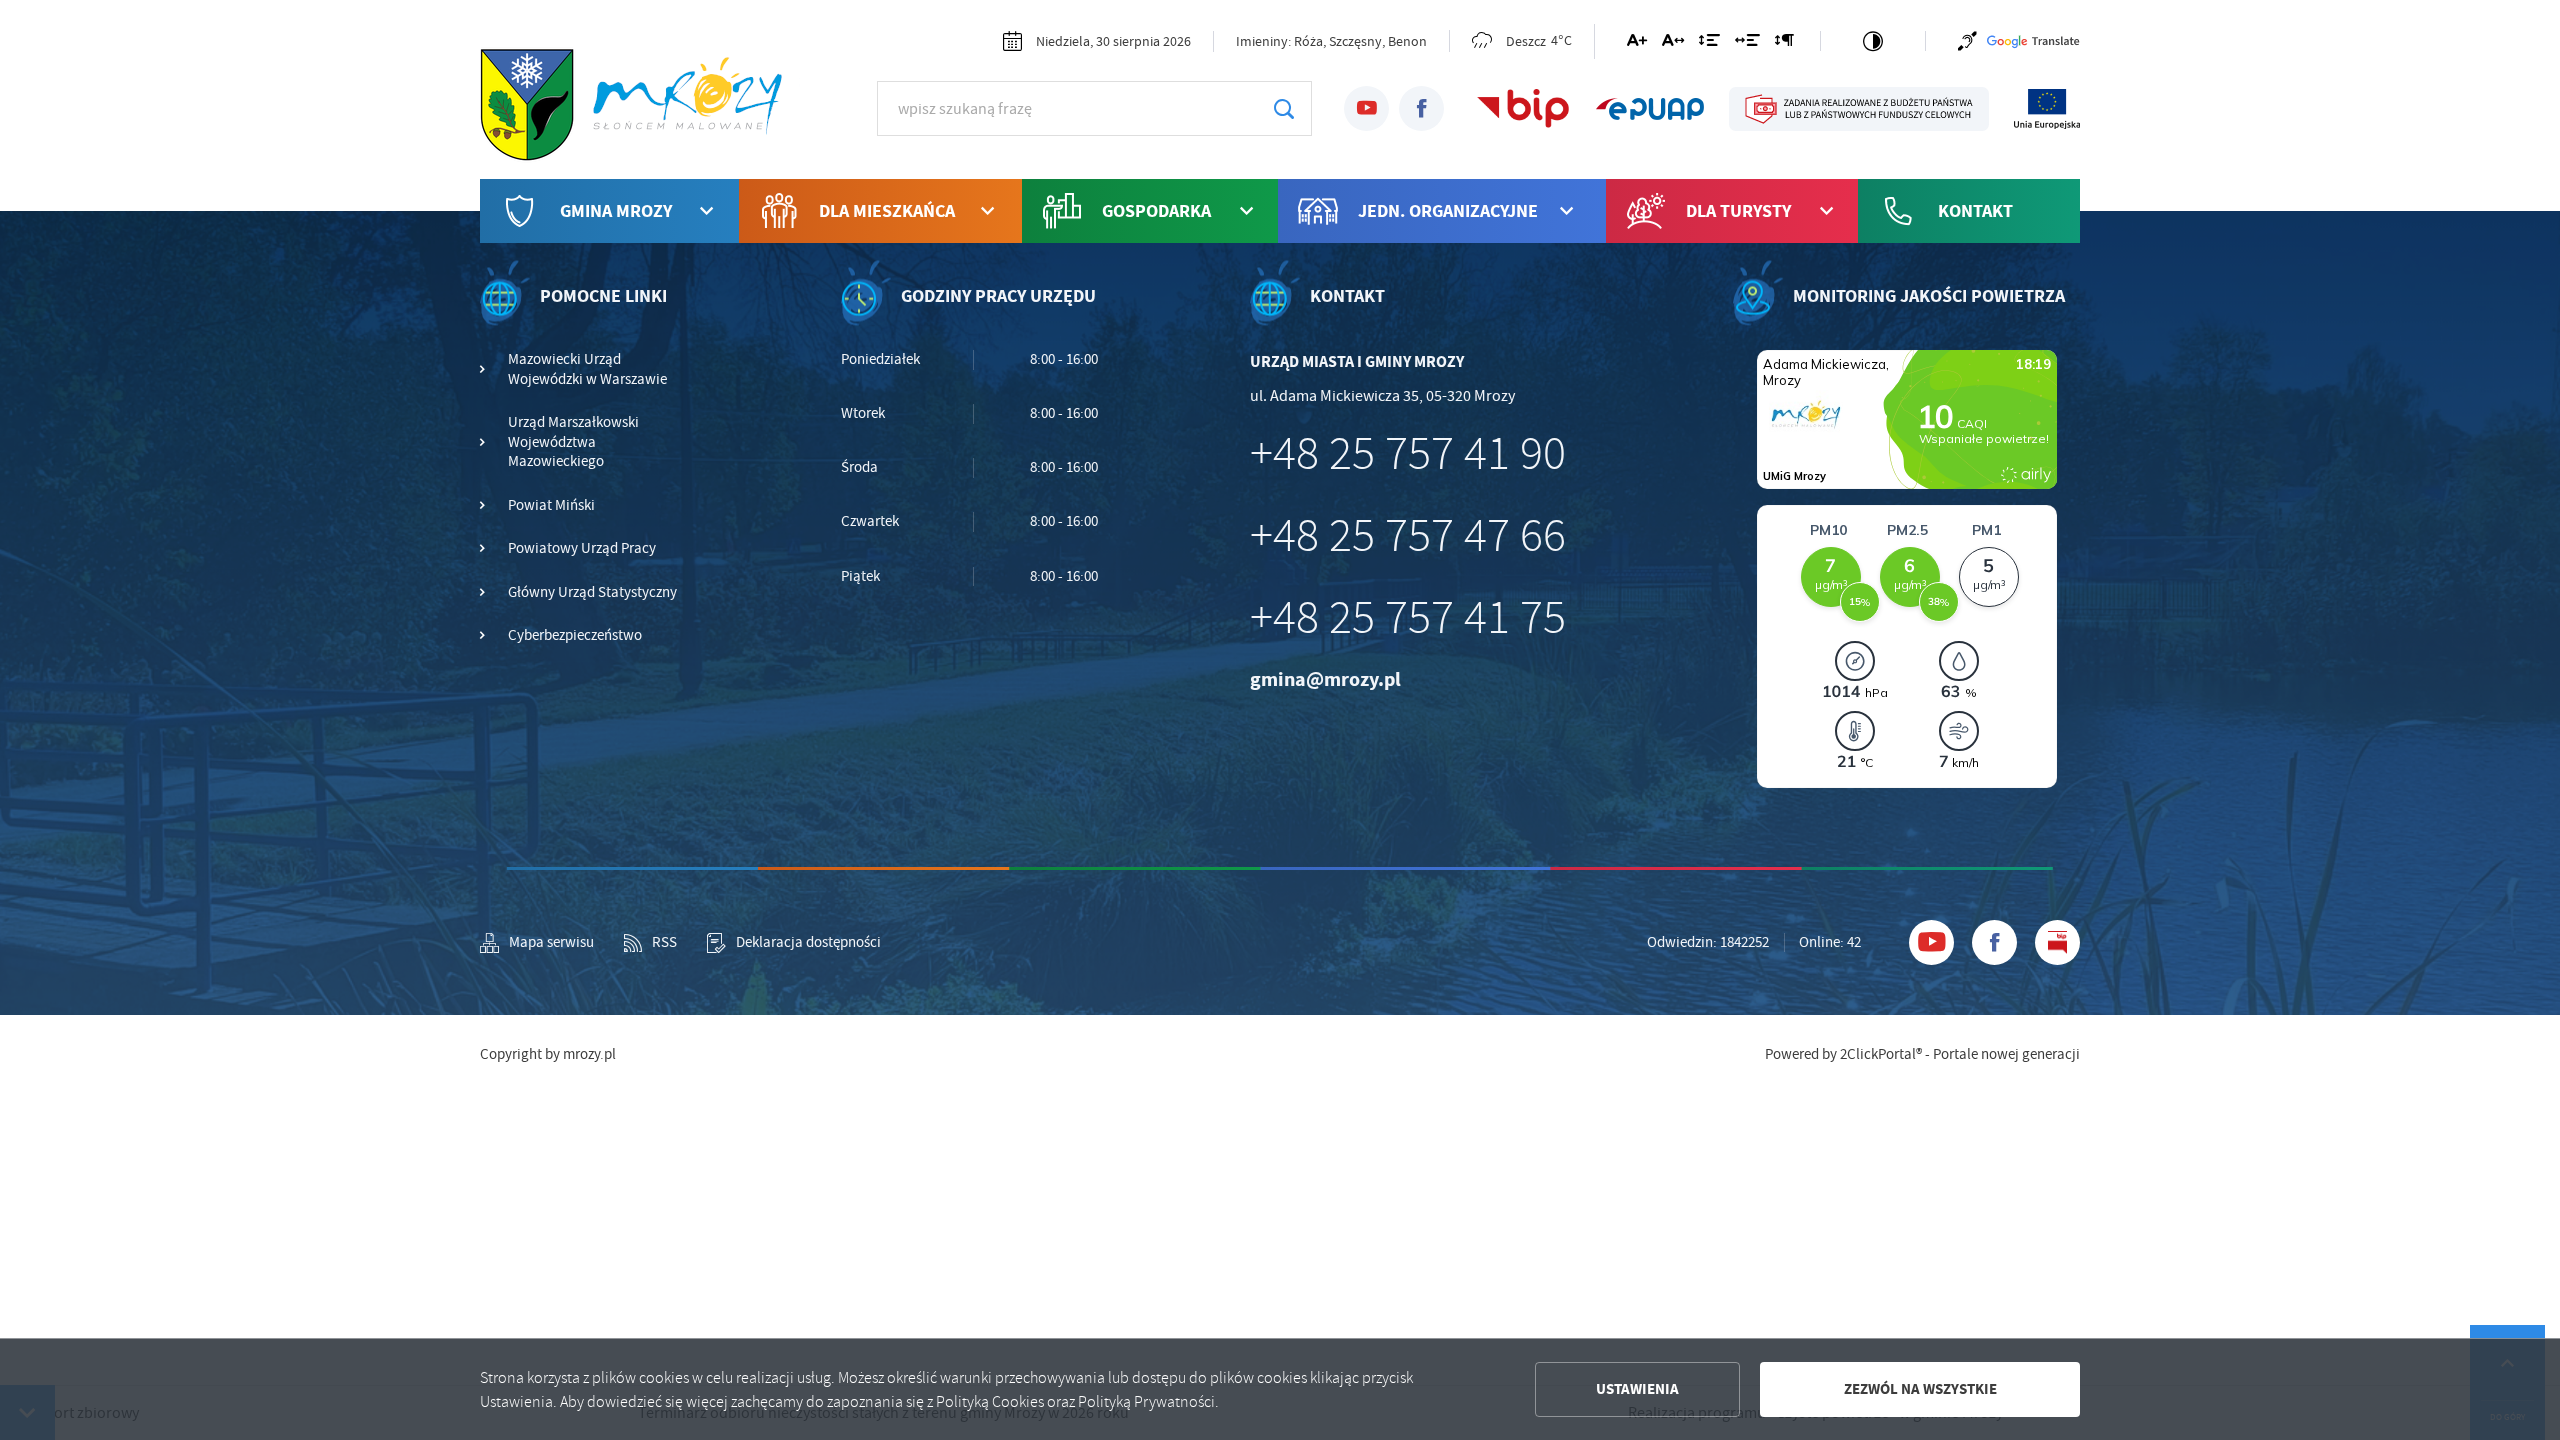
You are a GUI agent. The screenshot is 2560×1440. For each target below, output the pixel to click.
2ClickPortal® (1881, 1054)
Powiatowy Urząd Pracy (582, 548)
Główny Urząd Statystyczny (592, 592)
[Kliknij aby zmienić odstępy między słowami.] (1747, 44)
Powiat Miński (551, 505)
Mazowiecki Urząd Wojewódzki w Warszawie (587, 369)
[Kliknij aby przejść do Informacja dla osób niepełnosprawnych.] (1967, 41)
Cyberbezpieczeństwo (575, 635)
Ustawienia (1637, 1389)
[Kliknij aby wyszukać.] (1283, 108)
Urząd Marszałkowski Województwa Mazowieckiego (573, 442)
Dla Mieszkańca (887, 211)
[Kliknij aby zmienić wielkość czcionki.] (1637, 44)
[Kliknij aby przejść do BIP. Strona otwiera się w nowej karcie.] (1523, 109)
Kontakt (1975, 211)
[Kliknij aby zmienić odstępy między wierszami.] (1709, 44)
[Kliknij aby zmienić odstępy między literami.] (1673, 44)
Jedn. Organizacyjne (1448, 211)
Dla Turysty (1738, 211)
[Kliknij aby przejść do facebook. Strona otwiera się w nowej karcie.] (1421, 108)
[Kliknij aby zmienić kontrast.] (1873, 41)
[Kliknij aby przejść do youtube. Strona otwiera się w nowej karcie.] (1366, 108)
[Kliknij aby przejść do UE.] (2047, 109)
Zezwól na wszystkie (1920, 1389)
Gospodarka (1156, 211)
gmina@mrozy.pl (1325, 679)
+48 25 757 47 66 (1408, 536)
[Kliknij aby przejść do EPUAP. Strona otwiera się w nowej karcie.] (1650, 109)
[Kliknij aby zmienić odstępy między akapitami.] (1784, 44)
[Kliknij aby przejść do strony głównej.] (640, 106)
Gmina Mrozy (616, 211)
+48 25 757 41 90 (1408, 454)
